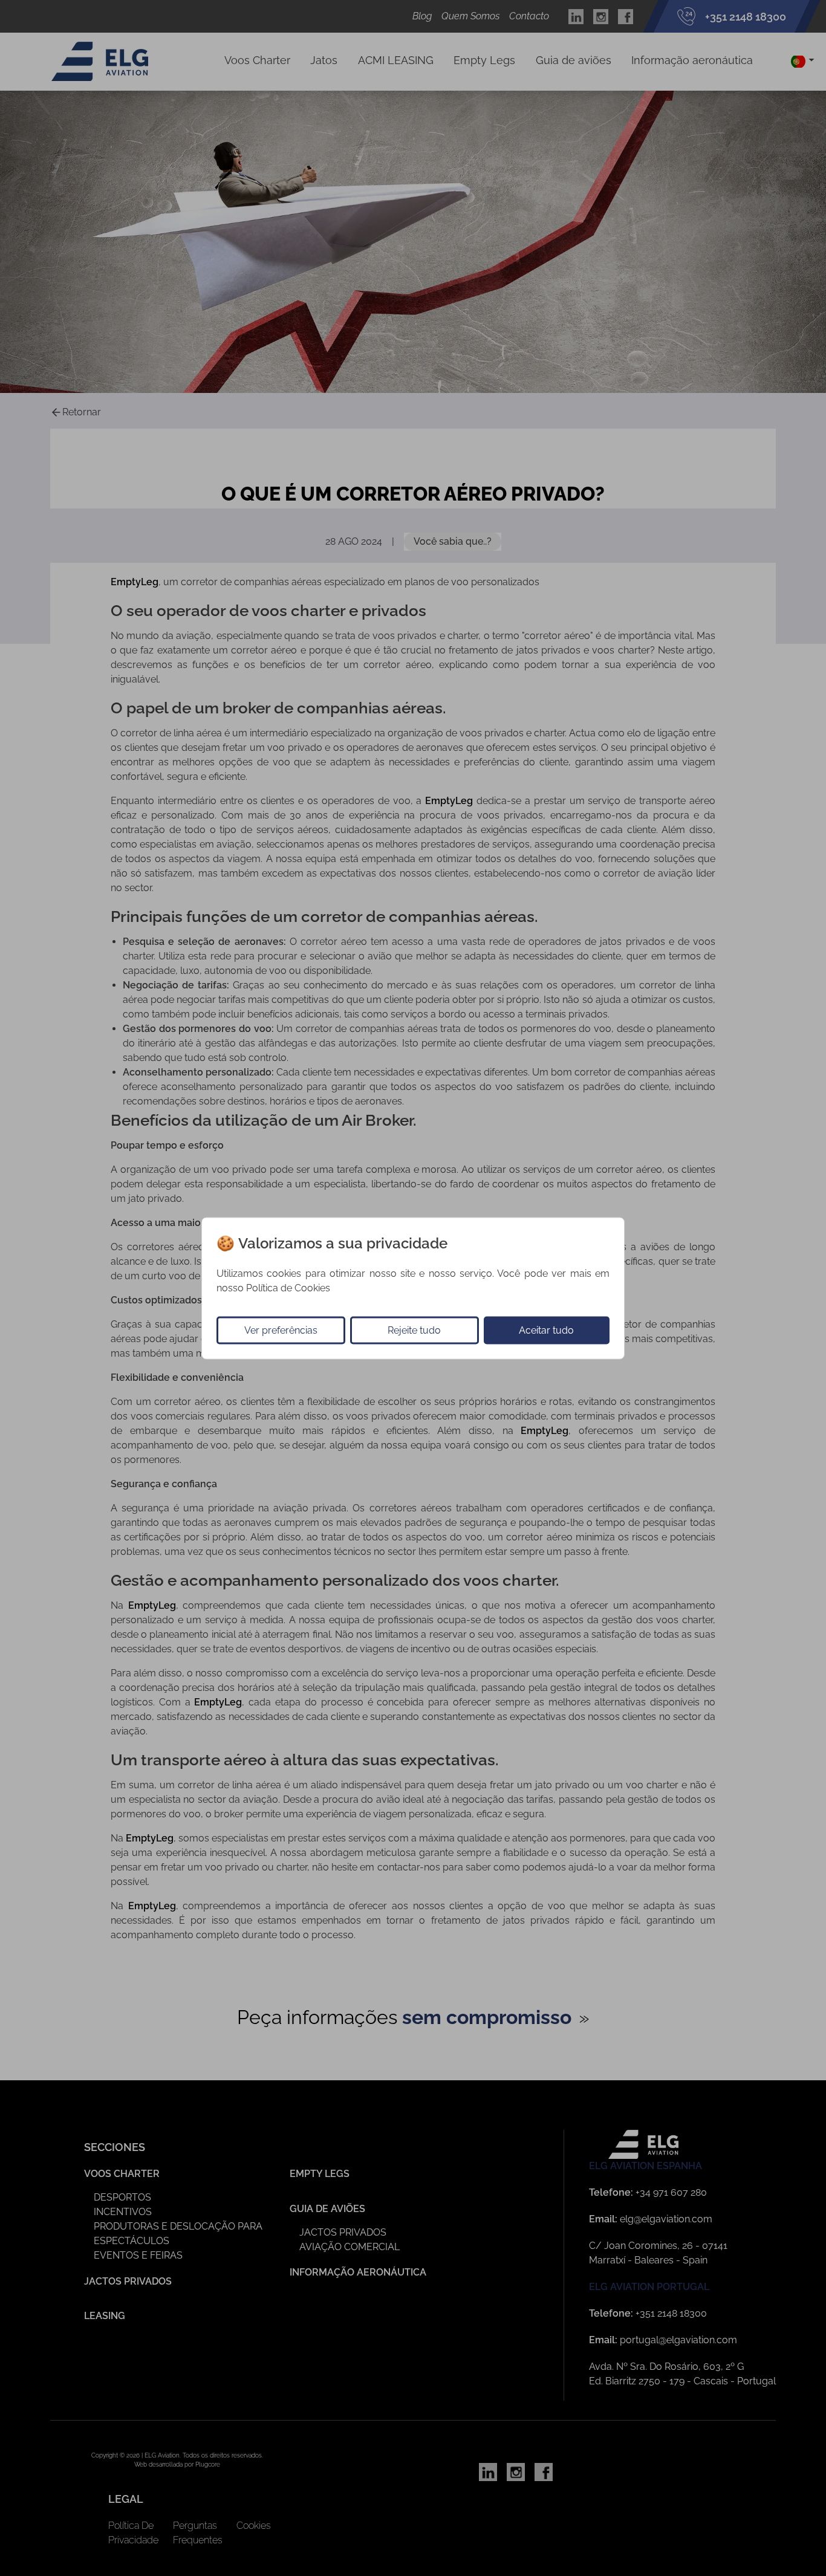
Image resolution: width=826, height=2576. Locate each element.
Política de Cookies (288, 1287)
